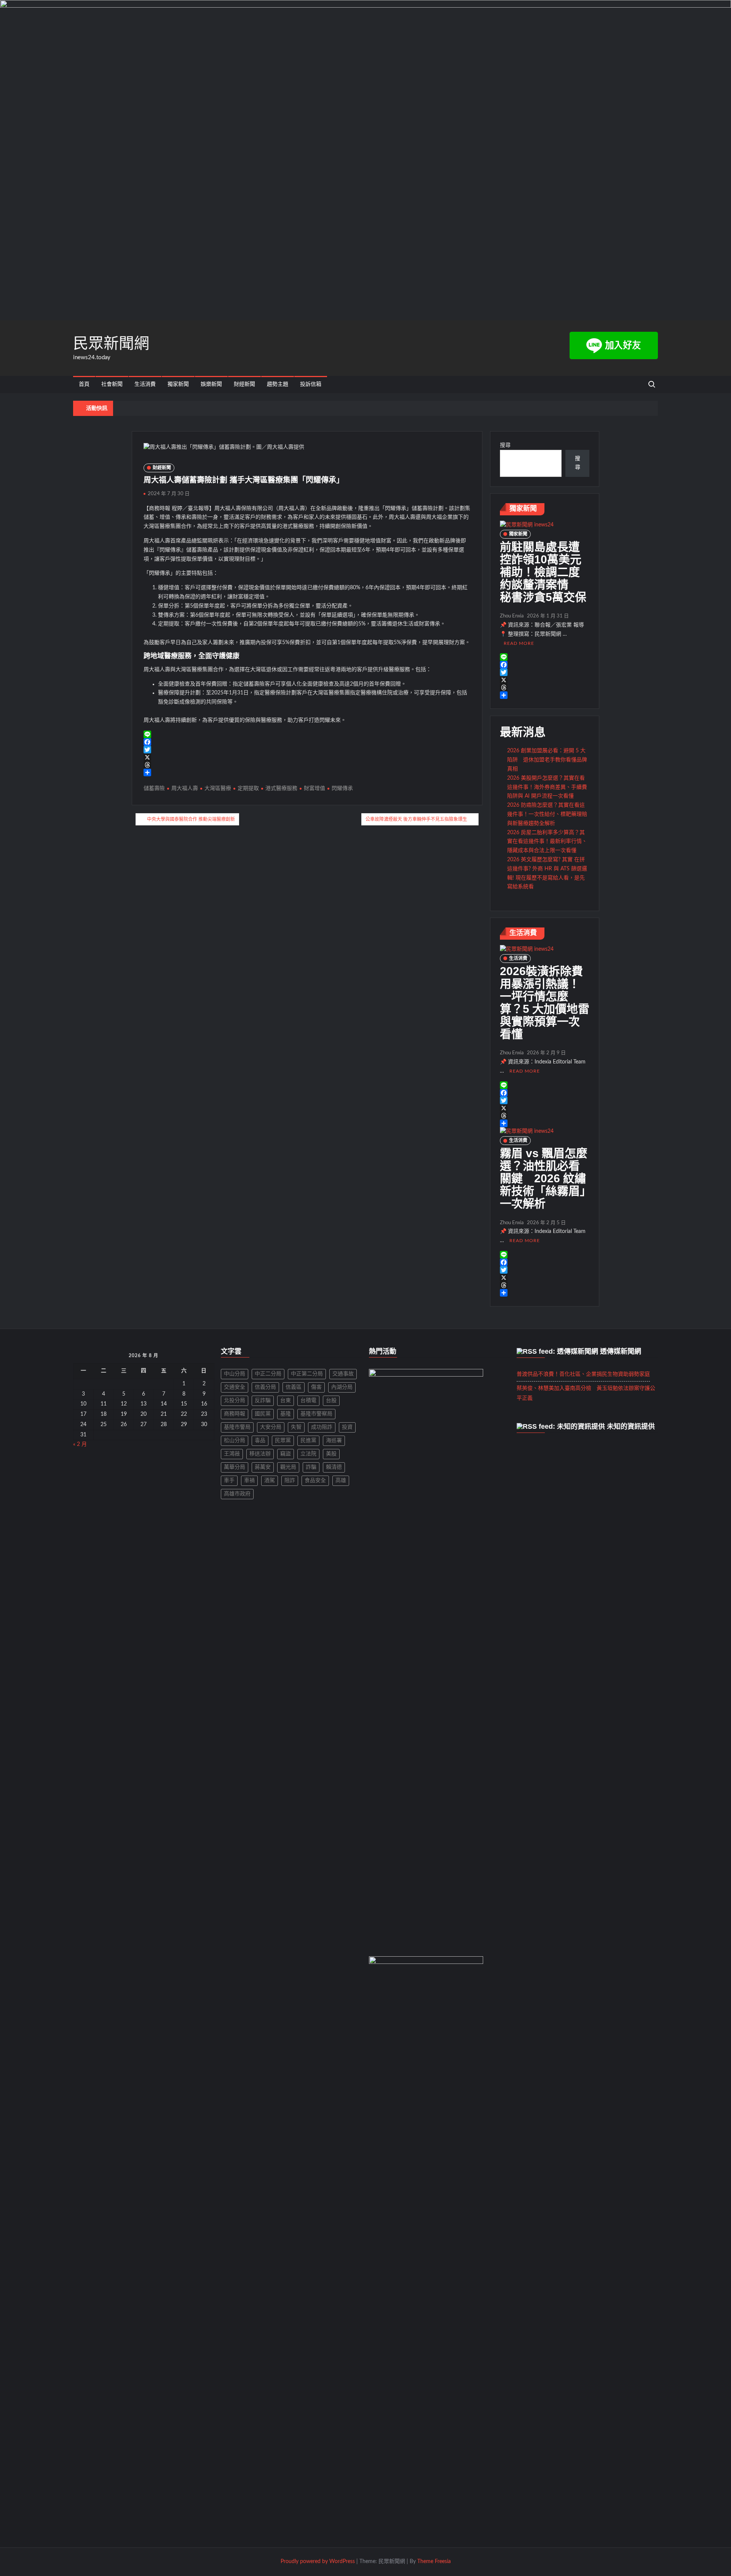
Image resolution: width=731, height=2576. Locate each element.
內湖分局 (342, 1387)
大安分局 (271, 1427)
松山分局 (235, 1441)
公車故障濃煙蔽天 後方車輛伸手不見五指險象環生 (416, 819)
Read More (519, 643)
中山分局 (235, 1374)
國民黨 (263, 1414)
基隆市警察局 (316, 1414)
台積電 (308, 1401)
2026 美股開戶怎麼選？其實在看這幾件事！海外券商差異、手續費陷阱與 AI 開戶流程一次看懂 (547, 787)
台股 (331, 1401)
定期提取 (248, 788)
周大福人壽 (185, 788)
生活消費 (145, 384)
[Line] (307, 734)
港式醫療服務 (281, 788)
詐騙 (311, 1467)
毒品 (260, 1441)
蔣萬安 (263, 1467)
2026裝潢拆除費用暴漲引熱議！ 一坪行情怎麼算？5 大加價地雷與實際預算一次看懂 (545, 1003)
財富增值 (314, 788)
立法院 (308, 1454)
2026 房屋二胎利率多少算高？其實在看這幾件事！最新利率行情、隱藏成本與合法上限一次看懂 (547, 842)
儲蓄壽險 (154, 788)
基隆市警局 (237, 1427)
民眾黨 (283, 1441)
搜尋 (505, 445)
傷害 (316, 1387)
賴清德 (334, 1467)
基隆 (286, 1414)
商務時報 (235, 1414)
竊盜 (286, 1454)
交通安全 (235, 1387)
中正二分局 (268, 1374)
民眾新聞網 (111, 343)
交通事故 (343, 1374)
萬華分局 (235, 1467)
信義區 (294, 1387)
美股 (331, 1454)
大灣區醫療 (218, 788)
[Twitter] (307, 750)
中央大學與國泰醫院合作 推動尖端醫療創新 (191, 819)
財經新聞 (244, 384)
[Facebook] (307, 742)
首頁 (84, 384)
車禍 (249, 1481)
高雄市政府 (237, 1494)
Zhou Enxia (512, 616)
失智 (296, 1427)
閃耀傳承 (342, 788)
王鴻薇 (232, 1454)
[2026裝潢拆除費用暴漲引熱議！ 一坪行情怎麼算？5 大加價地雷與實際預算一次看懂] (527, 949)
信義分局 (265, 1387)
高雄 (341, 1481)
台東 (286, 1401)
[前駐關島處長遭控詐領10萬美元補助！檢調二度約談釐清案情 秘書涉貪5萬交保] (527, 525)
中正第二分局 (307, 1374)
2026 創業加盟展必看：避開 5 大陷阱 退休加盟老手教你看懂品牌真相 (547, 760)
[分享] (307, 772)
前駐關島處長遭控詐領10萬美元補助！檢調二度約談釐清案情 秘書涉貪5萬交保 (543, 572)
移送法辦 (260, 1454)
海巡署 (334, 1441)
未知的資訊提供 (631, 1426)
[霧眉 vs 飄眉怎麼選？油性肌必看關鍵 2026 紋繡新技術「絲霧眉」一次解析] (527, 1131)
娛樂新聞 (211, 384)
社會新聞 (112, 384)
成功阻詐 (322, 1427)
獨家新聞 (178, 384)
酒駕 (270, 1481)
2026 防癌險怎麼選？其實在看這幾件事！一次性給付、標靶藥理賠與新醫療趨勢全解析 (547, 814)
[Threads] (307, 765)
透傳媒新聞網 (621, 1351)
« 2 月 (80, 1444)
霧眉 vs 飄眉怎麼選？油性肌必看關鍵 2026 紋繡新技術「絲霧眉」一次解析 (544, 1178)
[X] (307, 757)
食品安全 (315, 1481)
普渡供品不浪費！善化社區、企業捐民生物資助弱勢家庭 (583, 1374)
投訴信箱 (311, 384)
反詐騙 (263, 1401)
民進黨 (308, 1441)
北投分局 (235, 1401)
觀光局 (288, 1467)
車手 (229, 1481)
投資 (347, 1427)
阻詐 (290, 1481)
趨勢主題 (278, 384)
